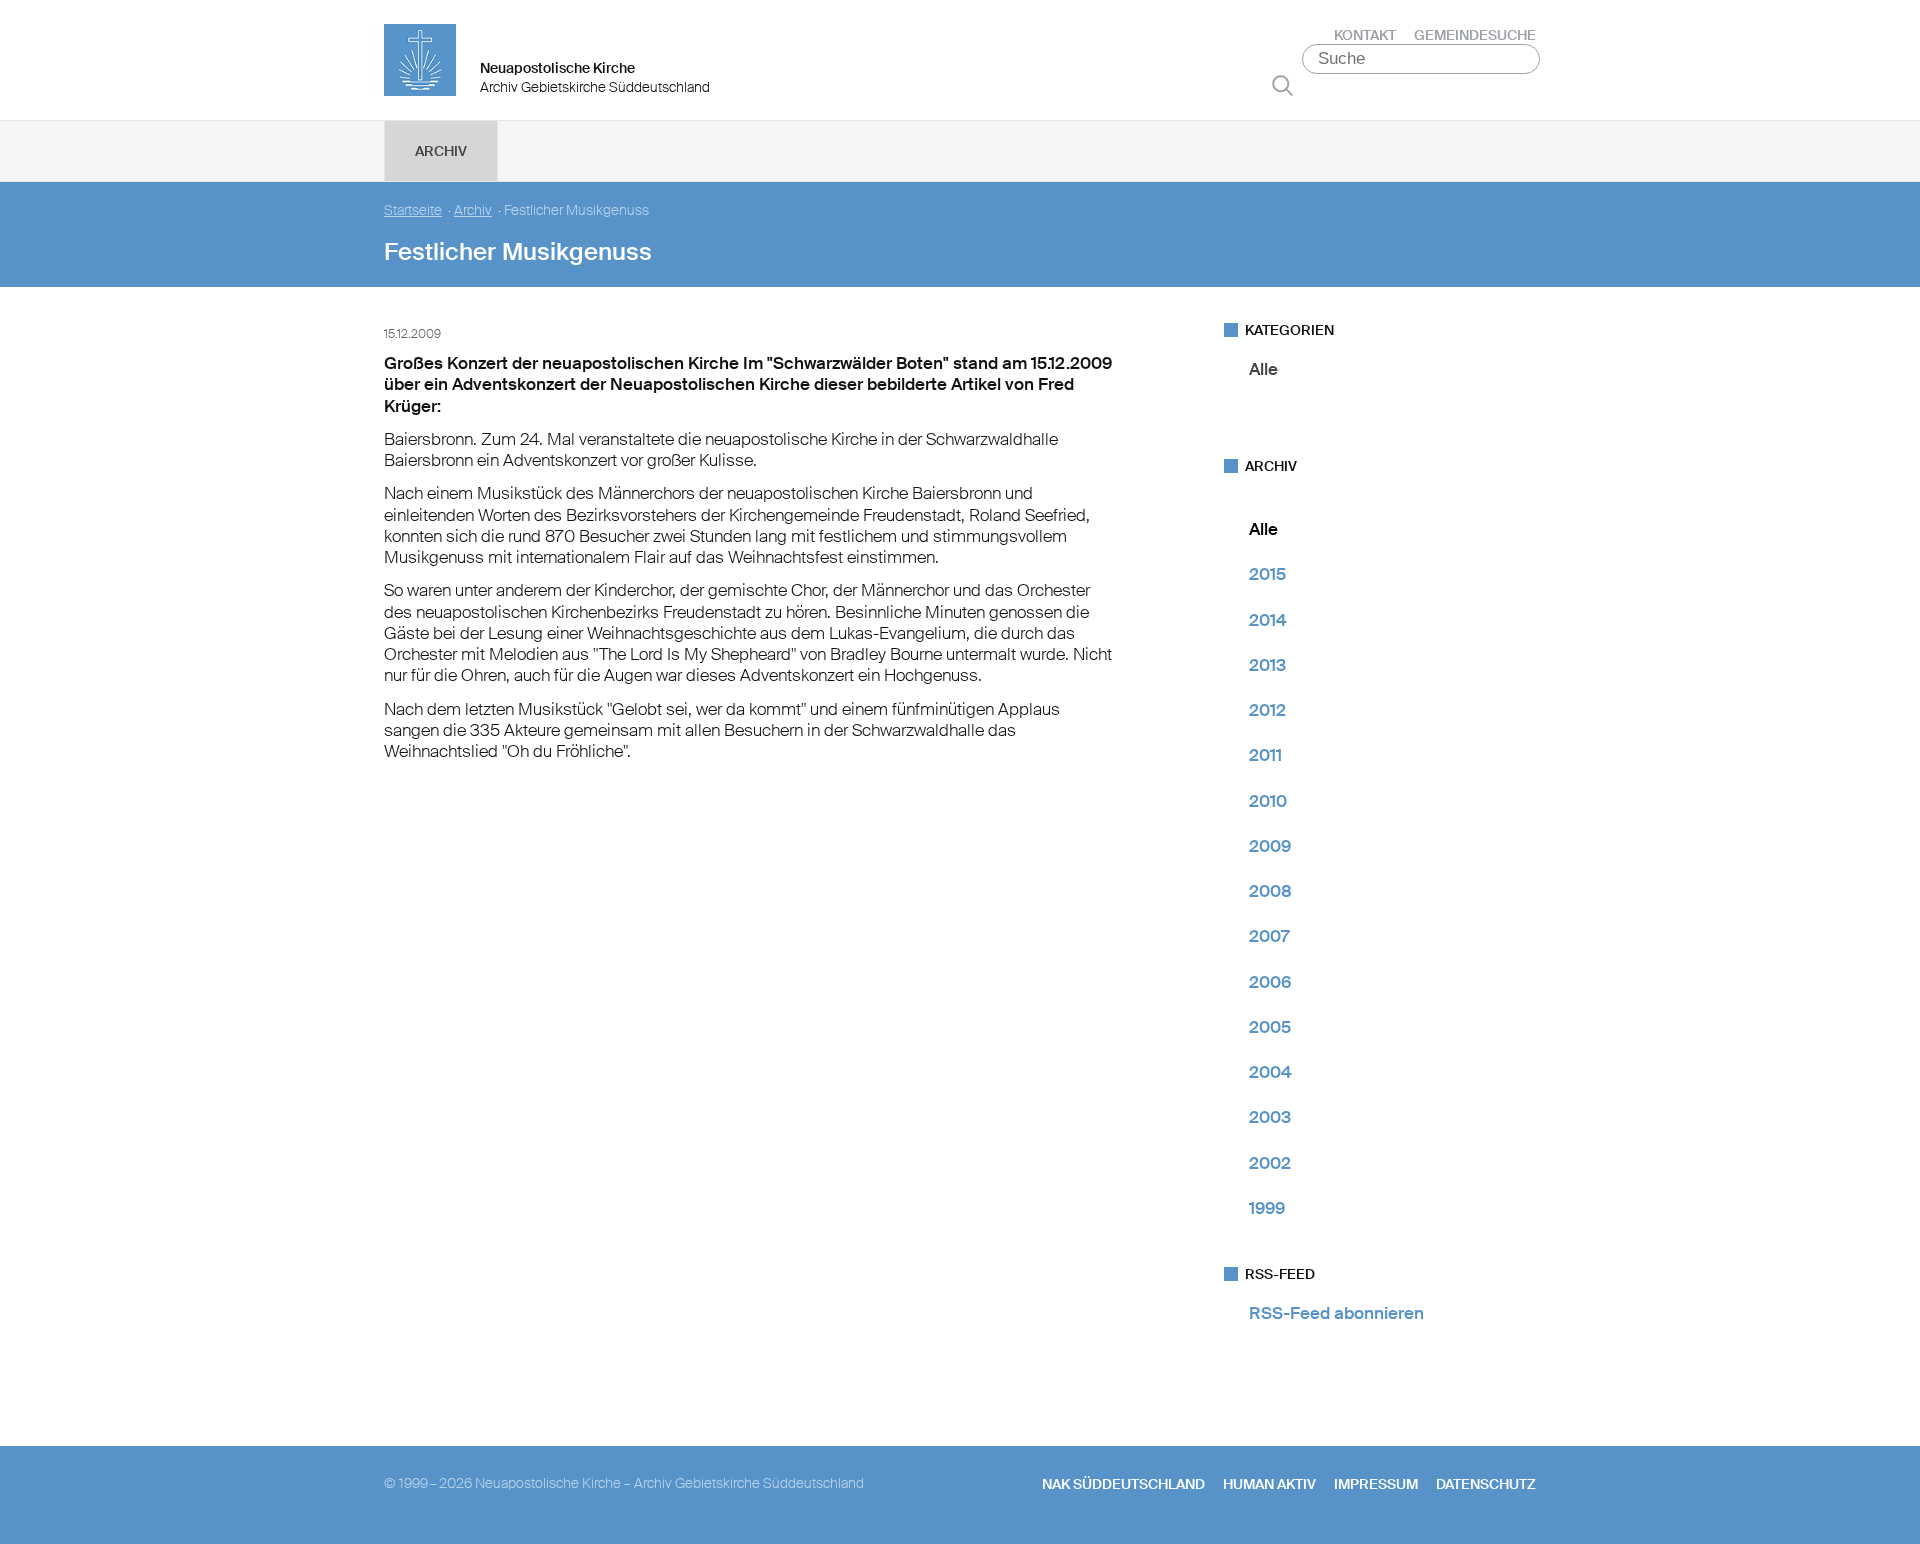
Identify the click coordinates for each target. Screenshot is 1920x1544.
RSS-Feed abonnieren (1336, 1313)
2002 (1270, 1163)
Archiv (441, 151)
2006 (1270, 982)
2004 (1270, 1072)
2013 (1267, 665)
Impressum (1376, 1484)
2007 (1269, 936)
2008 (1270, 891)
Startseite (413, 210)
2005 (1270, 1027)
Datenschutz (1486, 1484)
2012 (1267, 710)
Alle (1263, 369)
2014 (1268, 620)
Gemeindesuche (1475, 35)
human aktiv (1269, 1484)
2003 (1270, 1117)
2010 (1268, 801)
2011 (1265, 755)
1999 (1267, 1208)
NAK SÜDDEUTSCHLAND (1123, 1484)
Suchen (1282, 85)
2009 (1270, 846)
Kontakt (1365, 35)
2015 (1267, 574)
